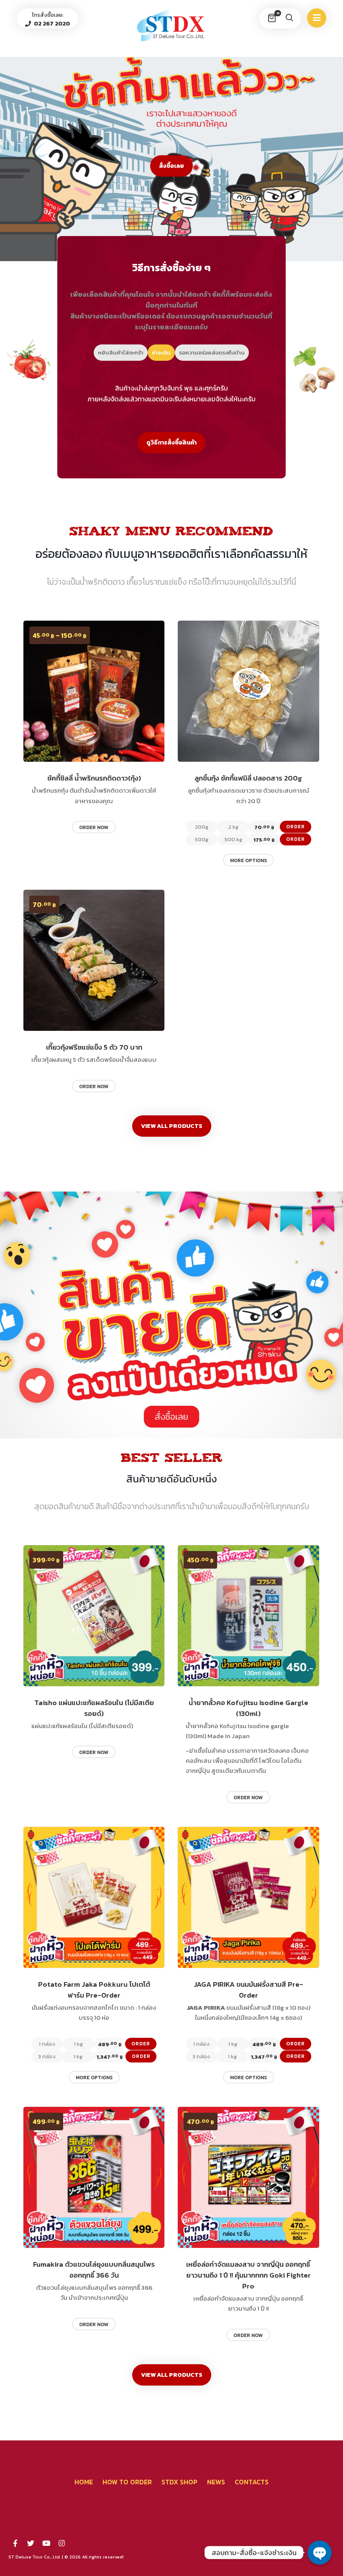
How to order (127, 2482)
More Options (248, 860)
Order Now (94, 827)
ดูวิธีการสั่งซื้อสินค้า (171, 443)
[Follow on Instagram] (61, 2543)
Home (84, 2482)
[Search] (289, 18)
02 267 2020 (51, 24)
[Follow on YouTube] (46, 2543)
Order (296, 827)
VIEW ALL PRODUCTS (172, 1126)
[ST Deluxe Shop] (171, 25)
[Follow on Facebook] (15, 2543)
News (216, 2482)
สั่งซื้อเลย (171, 166)
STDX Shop (179, 2482)
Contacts (252, 2482)
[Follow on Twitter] (31, 2543)
